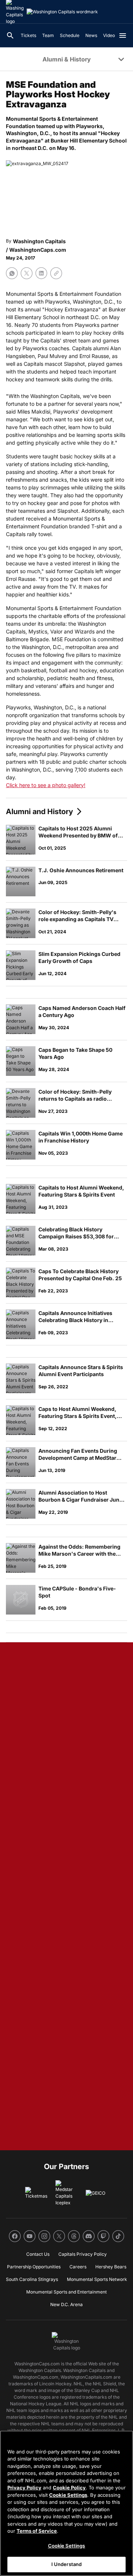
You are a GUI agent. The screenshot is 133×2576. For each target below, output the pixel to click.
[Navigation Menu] (123, 36)
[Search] (10, 36)
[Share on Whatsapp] (12, 273)
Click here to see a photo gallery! (46, 785)
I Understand (67, 2564)
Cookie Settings (68, 2495)
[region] (66, 2503)
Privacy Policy (24, 2488)
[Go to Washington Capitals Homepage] (62, 12)
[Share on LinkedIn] (41, 273)
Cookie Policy (69, 2488)
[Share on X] (27, 273)
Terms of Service (37, 2531)
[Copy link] (56, 273)
